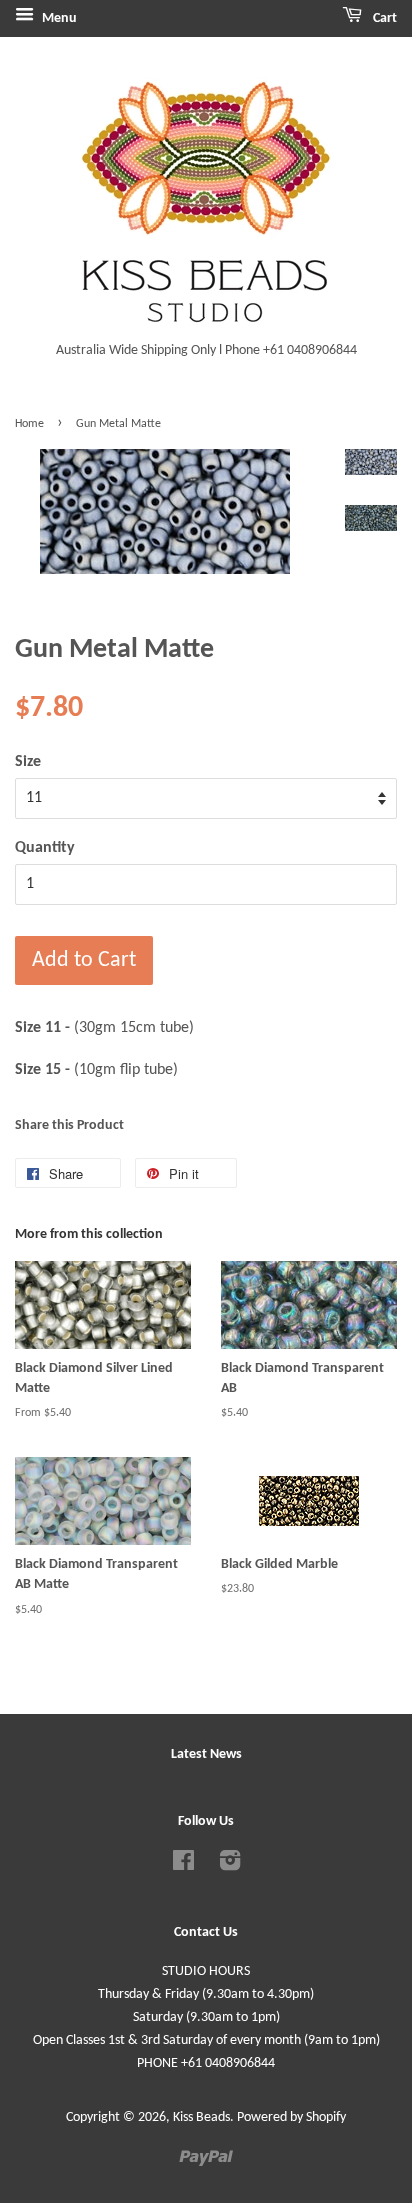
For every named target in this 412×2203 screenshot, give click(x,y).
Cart (383, 18)
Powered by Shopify (291, 2117)
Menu (58, 18)
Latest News (206, 1754)
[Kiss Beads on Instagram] (230, 1865)
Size (28, 762)
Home (29, 424)
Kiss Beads (201, 2117)
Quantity (45, 848)
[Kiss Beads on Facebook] (183, 1865)
